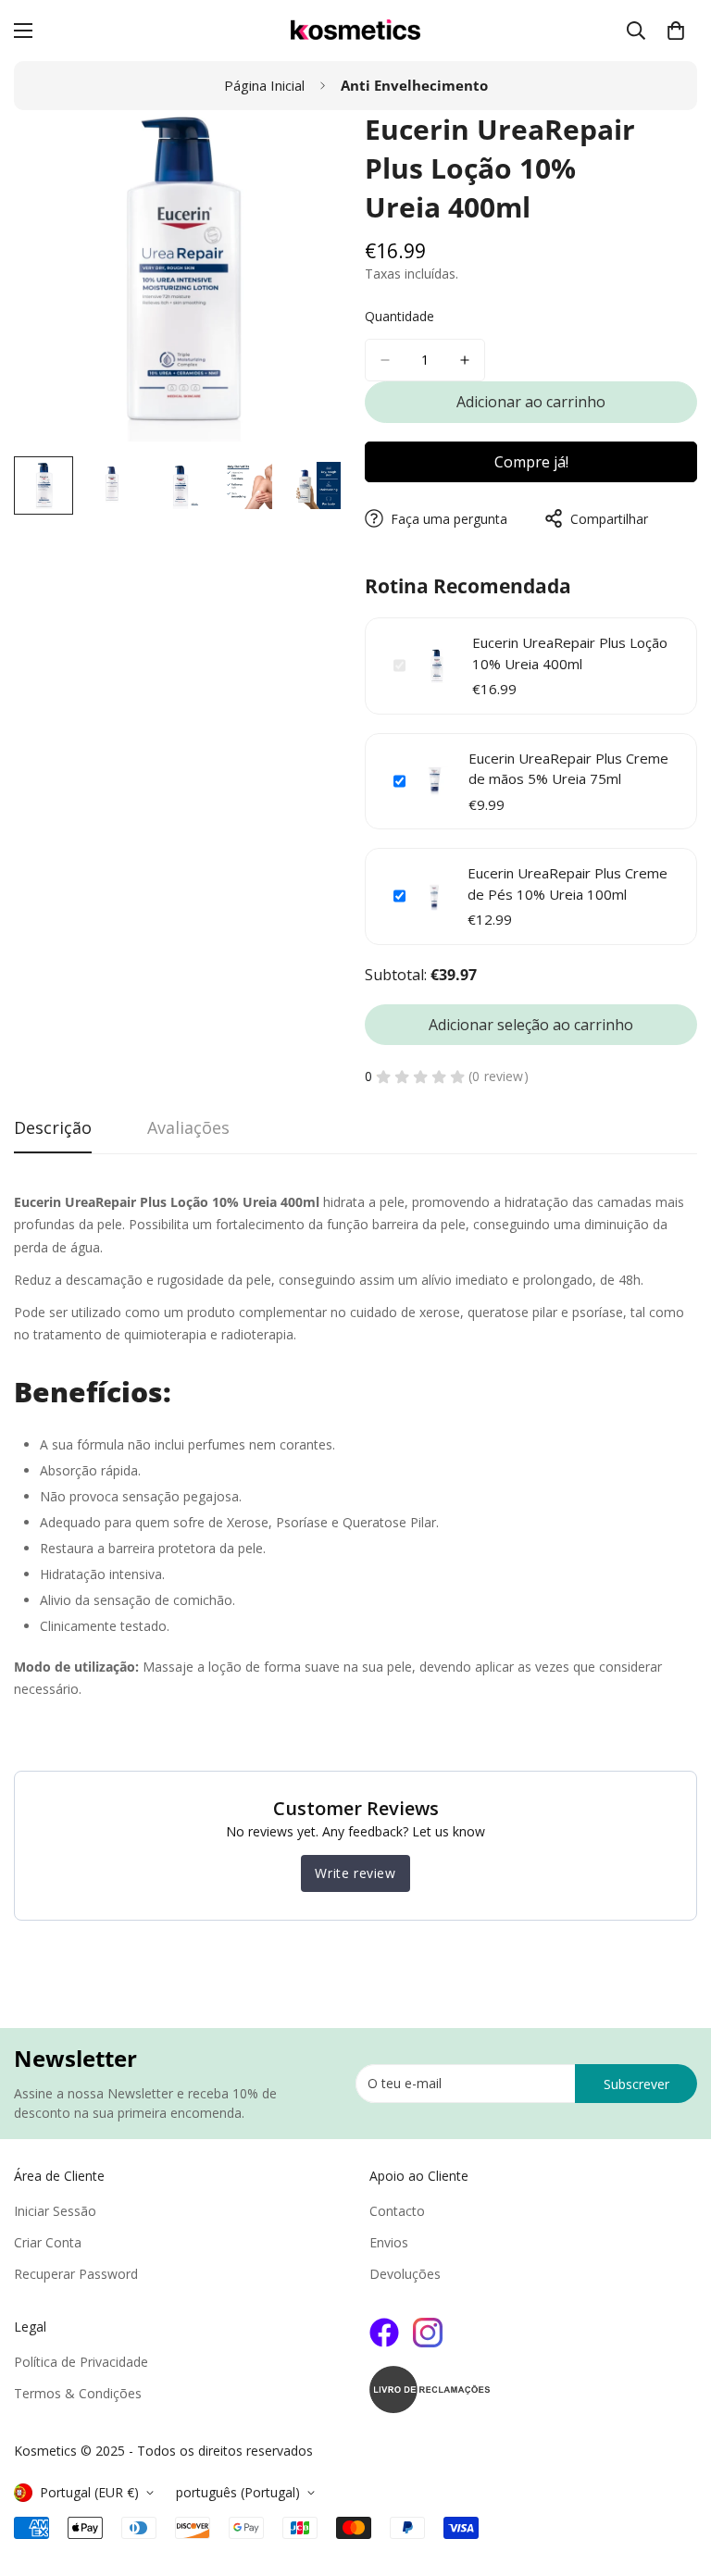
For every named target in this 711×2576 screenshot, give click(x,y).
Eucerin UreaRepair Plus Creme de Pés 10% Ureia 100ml (568, 884)
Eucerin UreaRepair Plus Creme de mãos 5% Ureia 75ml (568, 769)
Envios (389, 2242)
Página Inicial (264, 85)
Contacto (397, 2211)
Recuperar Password (76, 2274)
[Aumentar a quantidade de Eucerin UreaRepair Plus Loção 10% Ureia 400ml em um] (465, 360)
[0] (676, 31)
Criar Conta (48, 2242)
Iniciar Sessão (55, 2211)
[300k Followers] (384, 2333)
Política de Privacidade (81, 2362)
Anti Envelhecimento (414, 85)
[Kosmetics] (355, 31)
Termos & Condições (78, 2393)
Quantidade (399, 316)
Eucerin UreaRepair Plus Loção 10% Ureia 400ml (570, 653)
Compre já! (531, 462)
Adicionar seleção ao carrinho (531, 1025)
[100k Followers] (428, 2333)
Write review (355, 1873)
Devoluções (405, 2274)
